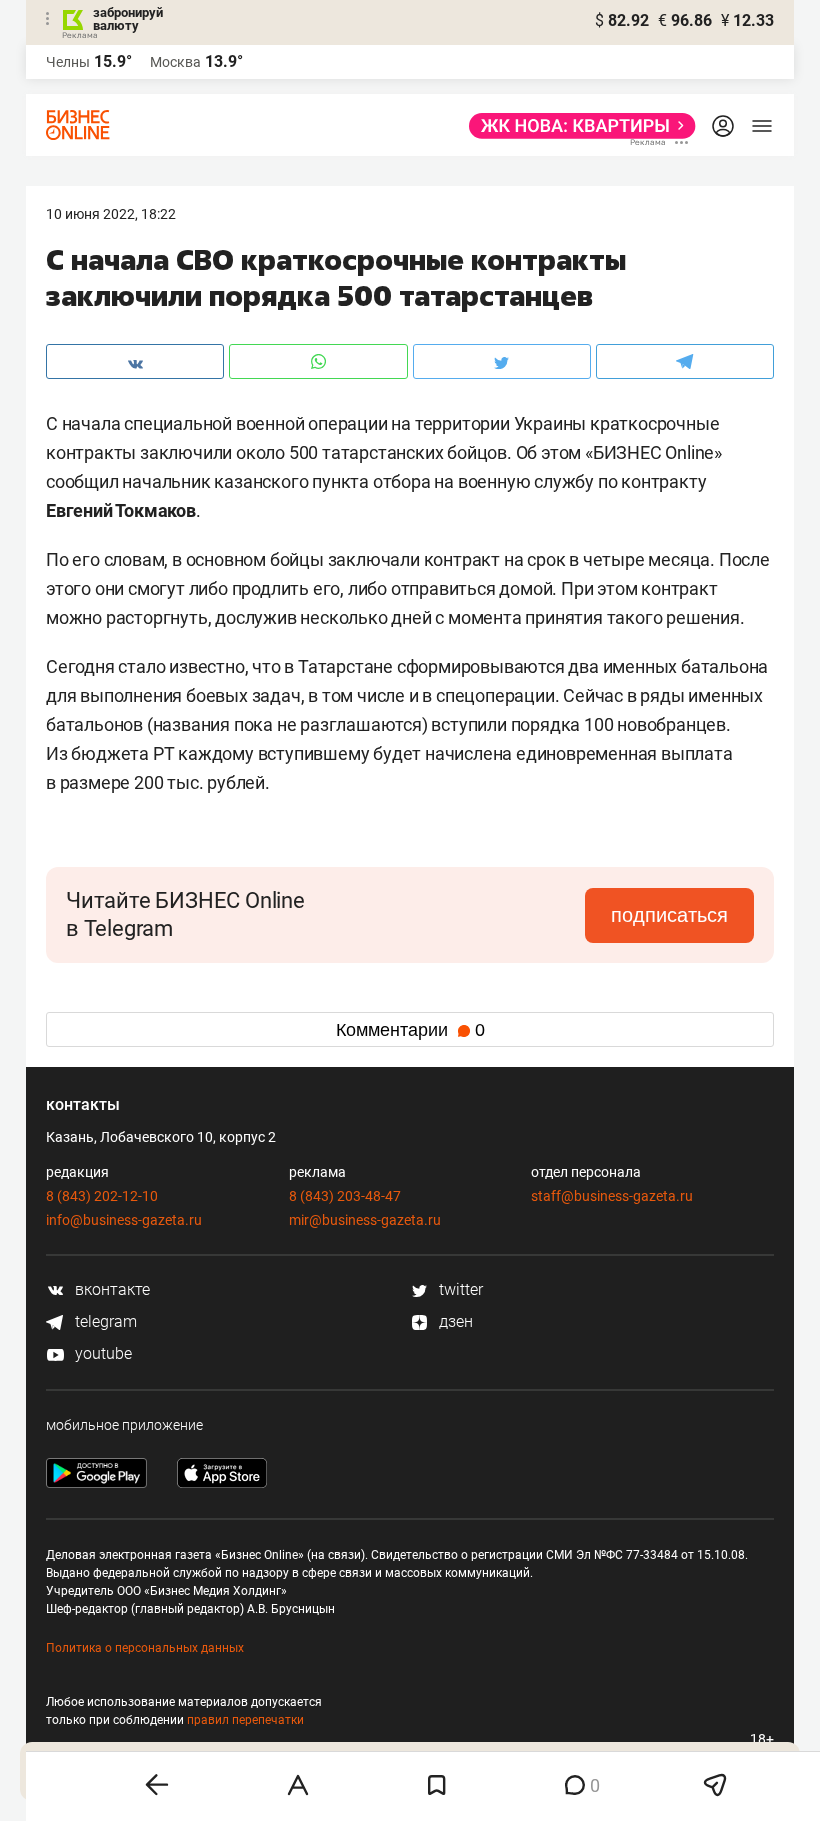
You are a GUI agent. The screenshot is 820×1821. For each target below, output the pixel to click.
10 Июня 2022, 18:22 (111, 214)
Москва (175, 62)
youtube (101, 1353)
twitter (459, 1289)
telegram (104, 1321)
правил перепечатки (245, 1720)
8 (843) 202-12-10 (102, 1196)
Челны (68, 62)
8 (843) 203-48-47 (345, 1196)
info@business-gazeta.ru (124, 1220)
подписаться (669, 915)
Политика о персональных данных (145, 1648)
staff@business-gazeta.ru (612, 1196)
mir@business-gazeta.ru (365, 1220)
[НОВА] (576, 126)
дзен (454, 1321)
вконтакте (110, 1289)
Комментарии (410, 1030)
